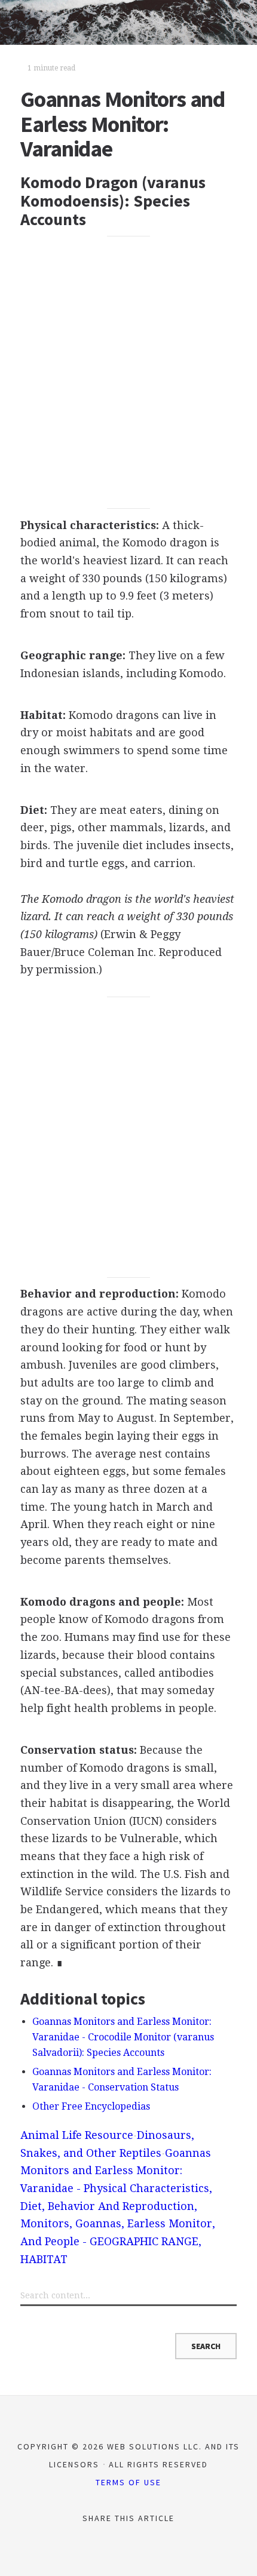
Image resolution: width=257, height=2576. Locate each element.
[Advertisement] (128, 373)
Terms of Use (128, 2482)
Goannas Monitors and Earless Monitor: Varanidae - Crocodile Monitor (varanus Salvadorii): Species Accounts (123, 2037)
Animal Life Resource (77, 2135)
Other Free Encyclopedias (91, 2106)
